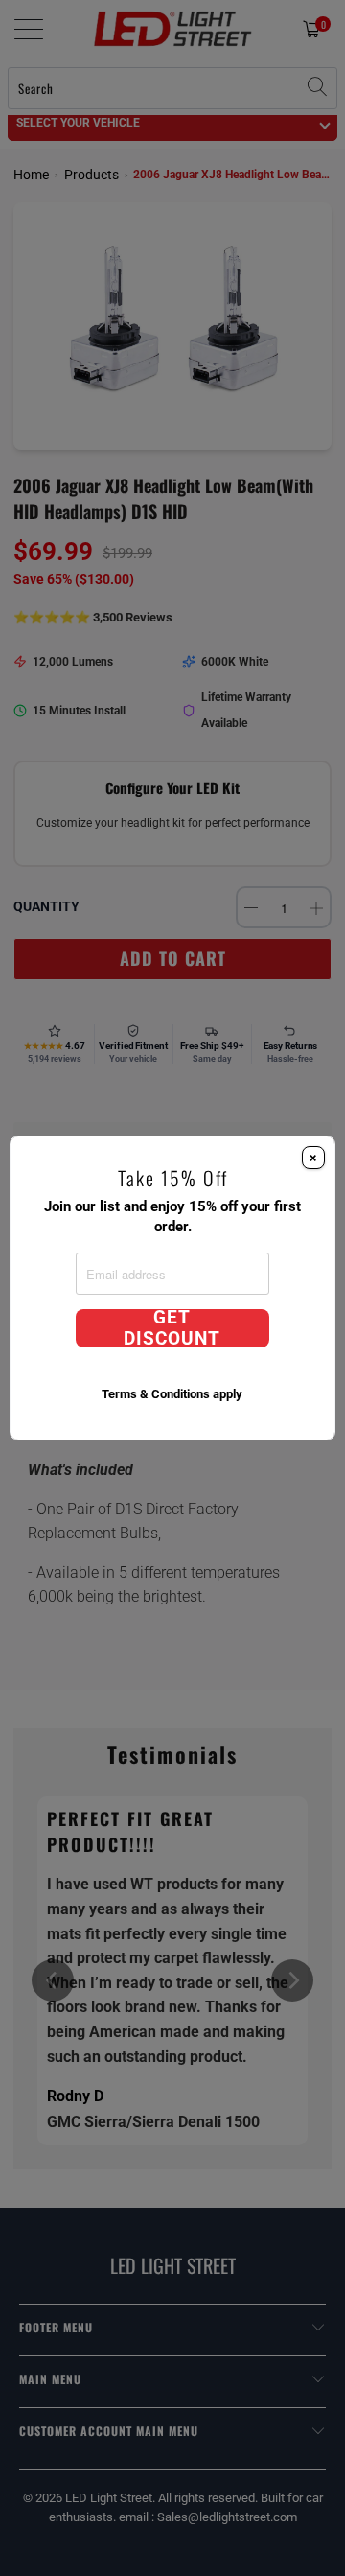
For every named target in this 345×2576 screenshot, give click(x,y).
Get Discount (172, 1328)
